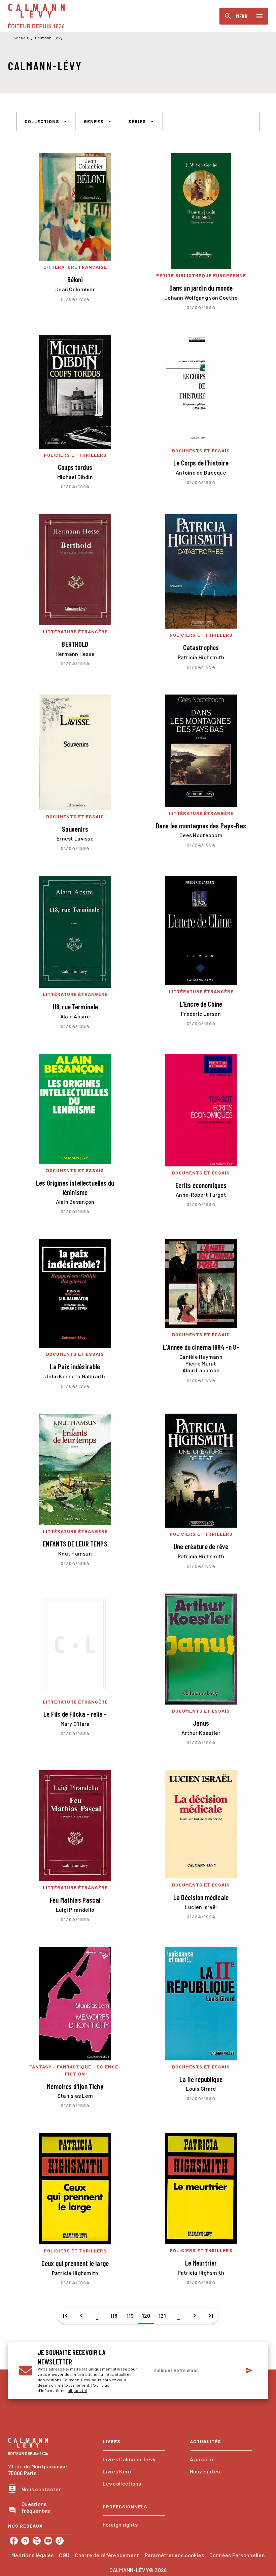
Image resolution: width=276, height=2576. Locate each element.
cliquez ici (77, 2390)
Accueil (21, 38)
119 (130, 2316)
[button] (46, 121)
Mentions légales (32, 2555)
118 (114, 2316)
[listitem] (14, 2541)
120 (146, 2316)
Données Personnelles (237, 2555)
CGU (64, 2555)
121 (162, 2316)
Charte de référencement (107, 2555)
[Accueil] (36, 16)
